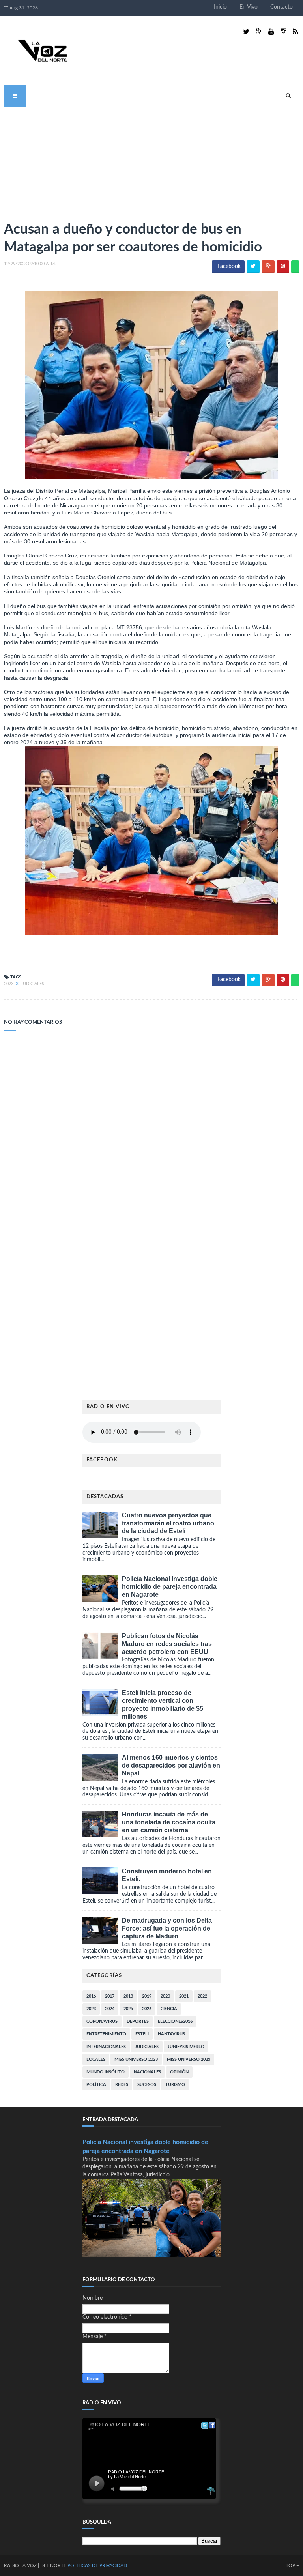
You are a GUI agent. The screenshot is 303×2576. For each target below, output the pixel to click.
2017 (110, 1996)
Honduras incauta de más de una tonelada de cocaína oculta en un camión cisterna (169, 1822)
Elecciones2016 (175, 2021)
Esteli (142, 2034)
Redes (122, 2085)
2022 (202, 1996)
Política (96, 2085)
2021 (184, 1996)
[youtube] (271, 32)
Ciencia (169, 2009)
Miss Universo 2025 (189, 2059)
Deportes (138, 2021)
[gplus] (259, 32)
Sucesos (147, 2085)
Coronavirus (102, 2021)
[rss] (295, 32)
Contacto (281, 7)
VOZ (32, 2565)
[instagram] (283, 32)
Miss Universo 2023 (136, 2059)
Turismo (175, 2085)
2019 (147, 1996)
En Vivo (249, 7)
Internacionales (106, 2047)
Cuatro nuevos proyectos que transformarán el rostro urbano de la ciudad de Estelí (168, 1523)
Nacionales (147, 2072)
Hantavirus (171, 2034)
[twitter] (246, 32)
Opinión (179, 2072)
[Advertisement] (63, 161)
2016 (91, 1996)
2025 (128, 2009)
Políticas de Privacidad (97, 2565)
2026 (147, 2009)
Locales (96, 2059)
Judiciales (33, 984)
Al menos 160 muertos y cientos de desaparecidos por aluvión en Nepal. (171, 1765)
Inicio (220, 7)
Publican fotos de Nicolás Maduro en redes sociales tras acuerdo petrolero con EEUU (167, 1644)
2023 (9, 984)
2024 (110, 2009)
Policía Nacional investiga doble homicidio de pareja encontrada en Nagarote (170, 1587)
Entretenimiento (106, 2034)
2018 (128, 1996)
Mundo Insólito (106, 2072)
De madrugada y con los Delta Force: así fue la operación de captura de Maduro (167, 1928)
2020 (165, 1996)
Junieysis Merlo (186, 2047)
